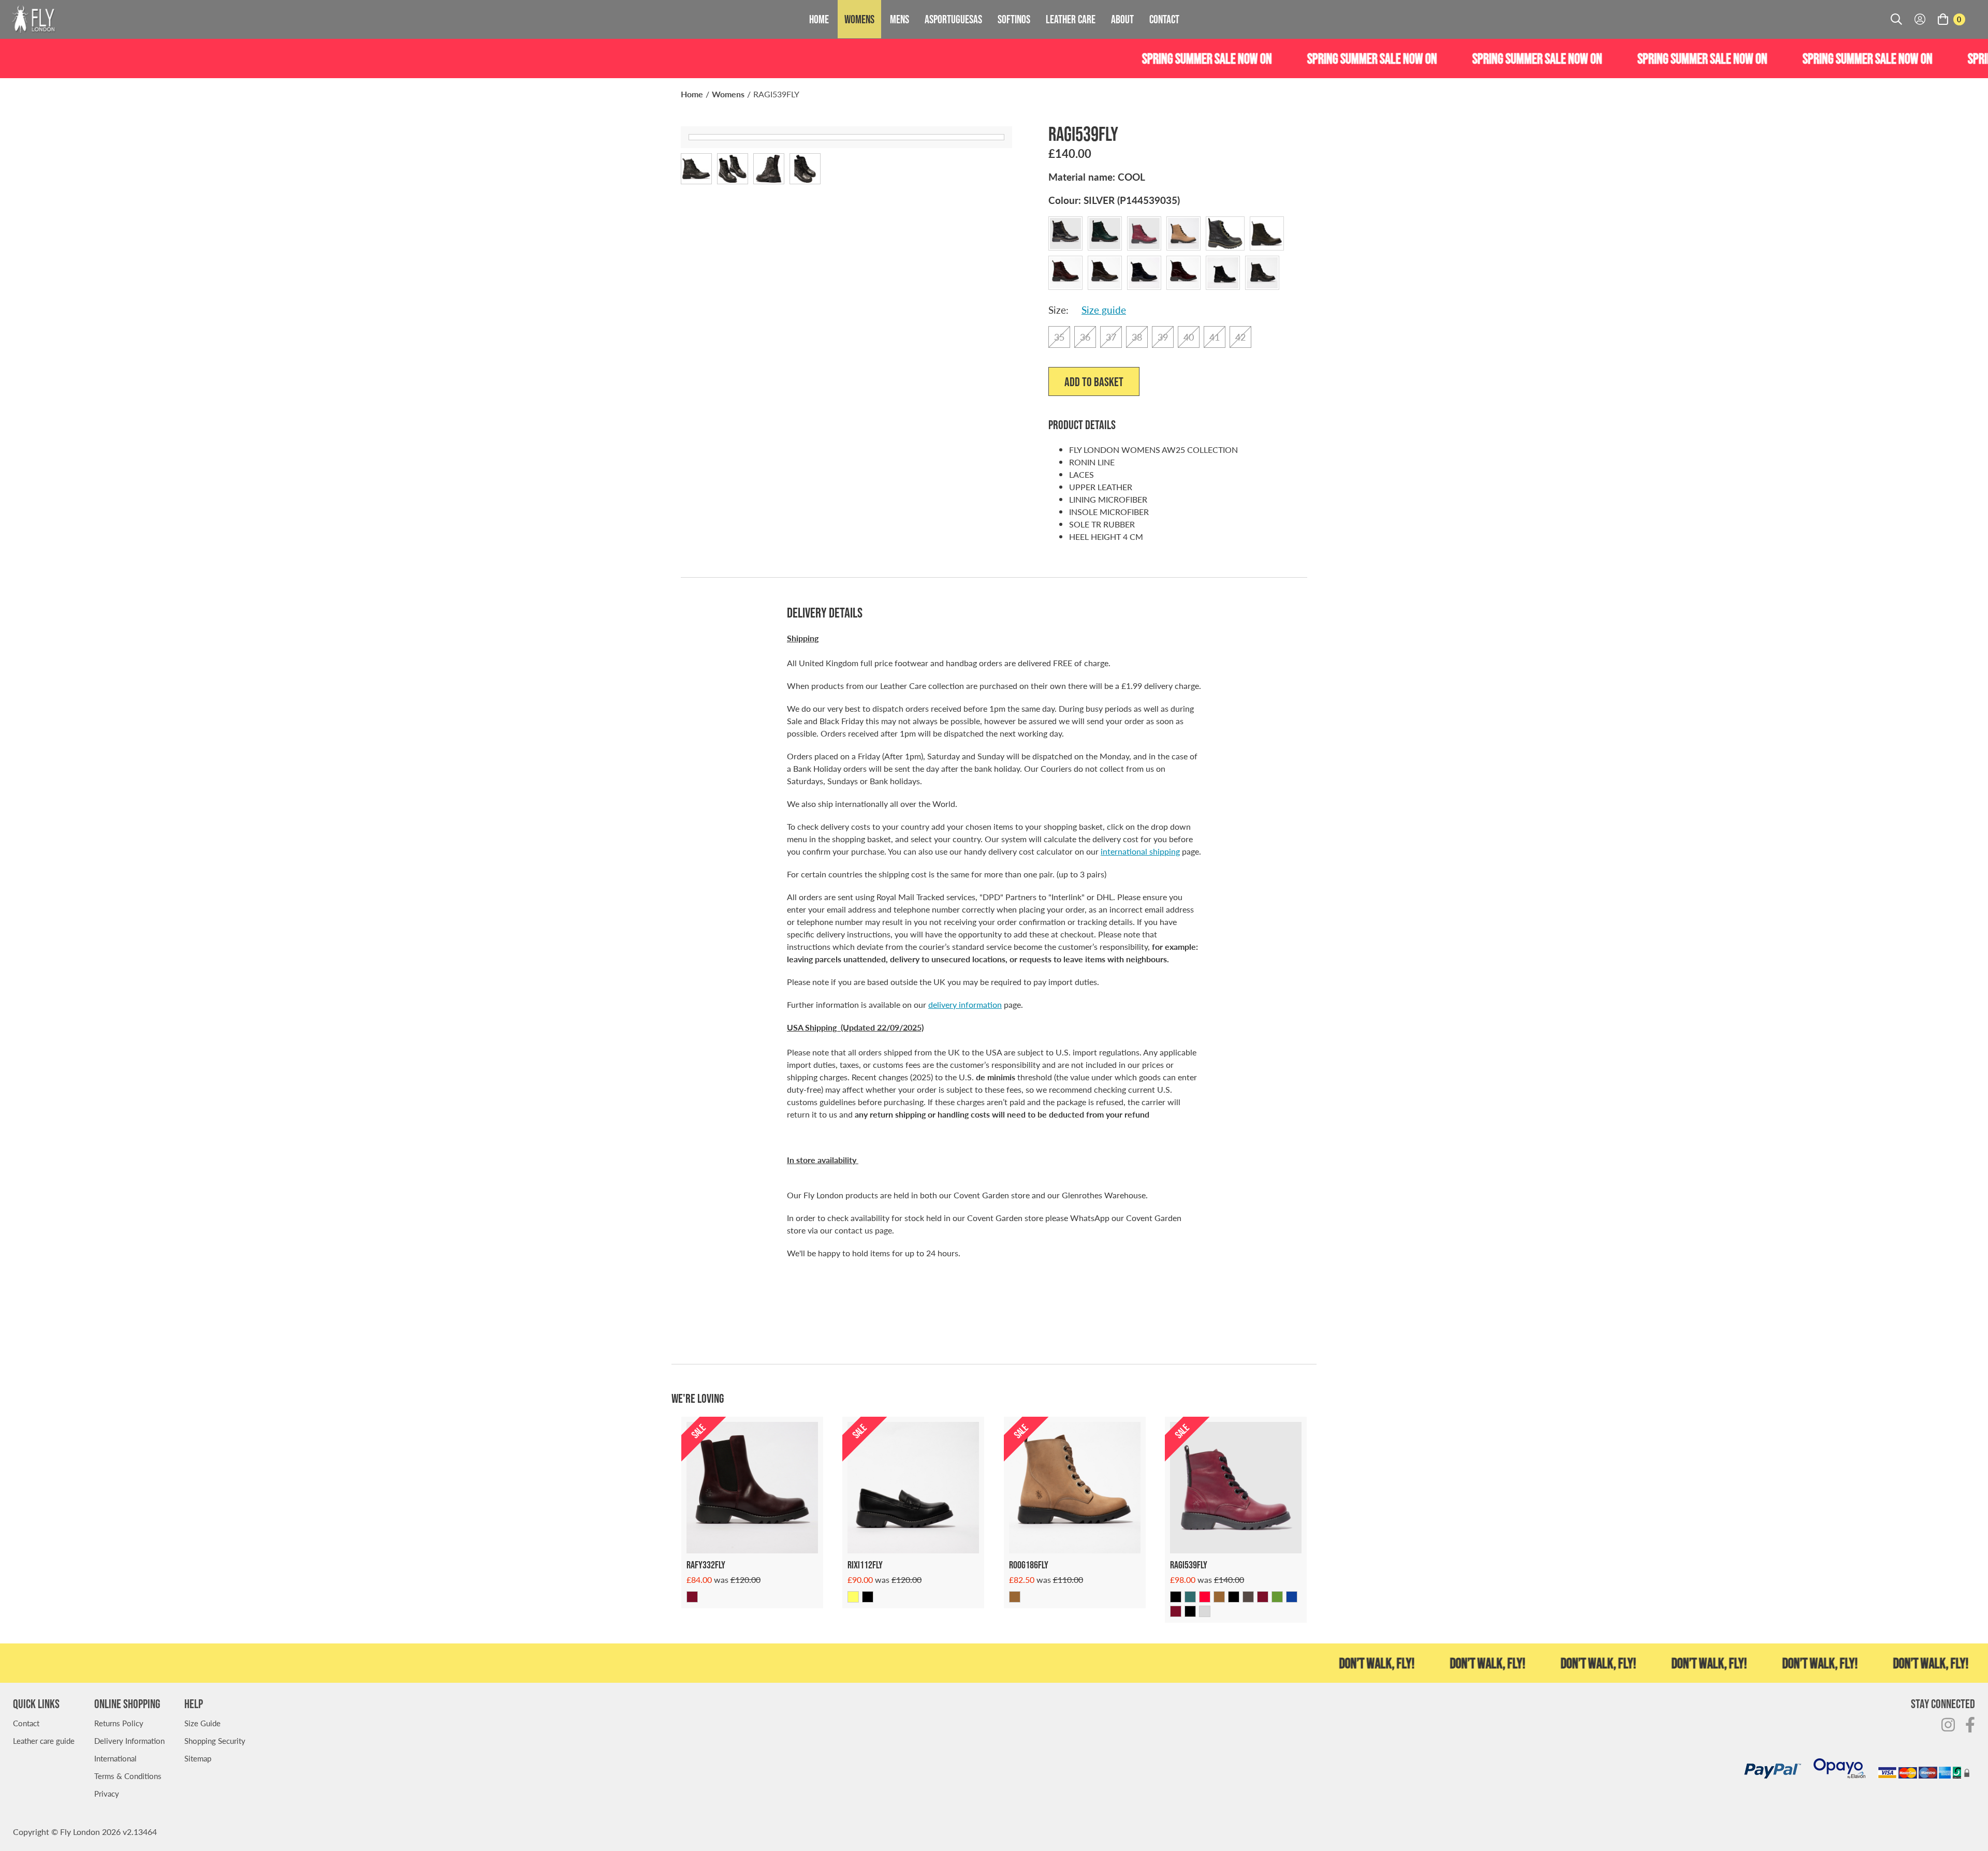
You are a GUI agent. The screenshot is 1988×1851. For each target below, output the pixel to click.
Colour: (1114, 200)
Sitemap (198, 1758)
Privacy (107, 1793)
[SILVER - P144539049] (1205, 1611)
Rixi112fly (865, 1565)
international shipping (1140, 851)
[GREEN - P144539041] (1277, 1597)
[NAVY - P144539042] (1292, 1597)
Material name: (1097, 177)
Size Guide (202, 1723)
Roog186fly (1029, 1565)
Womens (859, 19)
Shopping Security (215, 1740)
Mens (900, 19)
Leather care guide (44, 1740)
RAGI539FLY (776, 94)
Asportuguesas (953, 19)
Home (819, 19)
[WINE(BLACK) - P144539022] (1205, 1597)
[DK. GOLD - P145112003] (853, 1597)
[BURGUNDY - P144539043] (1176, 1611)
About (1122, 19)
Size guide (1104, 310)
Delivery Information (129, 1740)
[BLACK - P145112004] (868, 1597)
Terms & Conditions (128, 1776)
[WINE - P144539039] (1263, 1597)
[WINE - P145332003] (692, 1597)
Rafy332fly (706, 1565)
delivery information (965, 1004)
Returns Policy (119, 1723)
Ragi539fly (1189, 1565)
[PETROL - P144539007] (1190, 1597)
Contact (1164, 19)
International (115, 1758)
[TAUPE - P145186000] (1015, 1597)
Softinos (1014, 19)
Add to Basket (1094, 382)
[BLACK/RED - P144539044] (1190, 1611)
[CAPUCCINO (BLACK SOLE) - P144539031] (1219, 1597)
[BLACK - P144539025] (1234, 1597)
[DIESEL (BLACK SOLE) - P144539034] (1248, 1597)
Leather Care (1071, 19)
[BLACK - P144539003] (1176, 1597)
